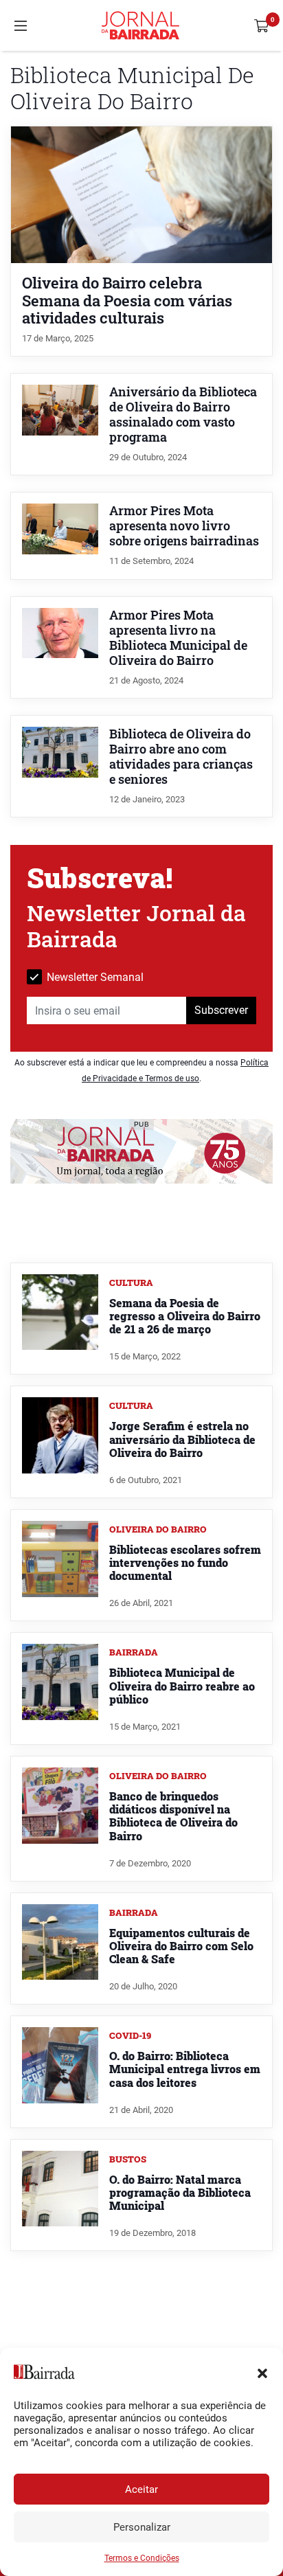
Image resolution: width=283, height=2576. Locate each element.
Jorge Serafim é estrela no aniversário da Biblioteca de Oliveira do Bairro (182, 1439)
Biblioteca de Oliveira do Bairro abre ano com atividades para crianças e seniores (181, 757)
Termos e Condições (142, 2558)
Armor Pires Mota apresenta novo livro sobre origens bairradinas (184, 526)
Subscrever (221, 1010)
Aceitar (141, 2489)
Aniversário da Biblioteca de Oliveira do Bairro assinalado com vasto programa (183, 415)
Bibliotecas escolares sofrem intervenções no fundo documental (185, 1562)
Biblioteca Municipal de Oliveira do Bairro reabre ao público (182, 1685)
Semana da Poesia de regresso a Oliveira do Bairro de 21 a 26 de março (185, 1316)
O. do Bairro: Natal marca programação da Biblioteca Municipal (180, 2192)
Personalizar (142, 2527)
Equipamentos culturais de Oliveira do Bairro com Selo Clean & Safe (181, 1946)
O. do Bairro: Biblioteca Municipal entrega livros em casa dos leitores (185, 2069)
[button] (262, 2372)
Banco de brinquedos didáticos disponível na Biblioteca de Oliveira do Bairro (173, 1816)
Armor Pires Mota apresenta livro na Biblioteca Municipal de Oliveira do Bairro (178, 638)
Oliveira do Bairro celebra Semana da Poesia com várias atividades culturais (127, 300)
